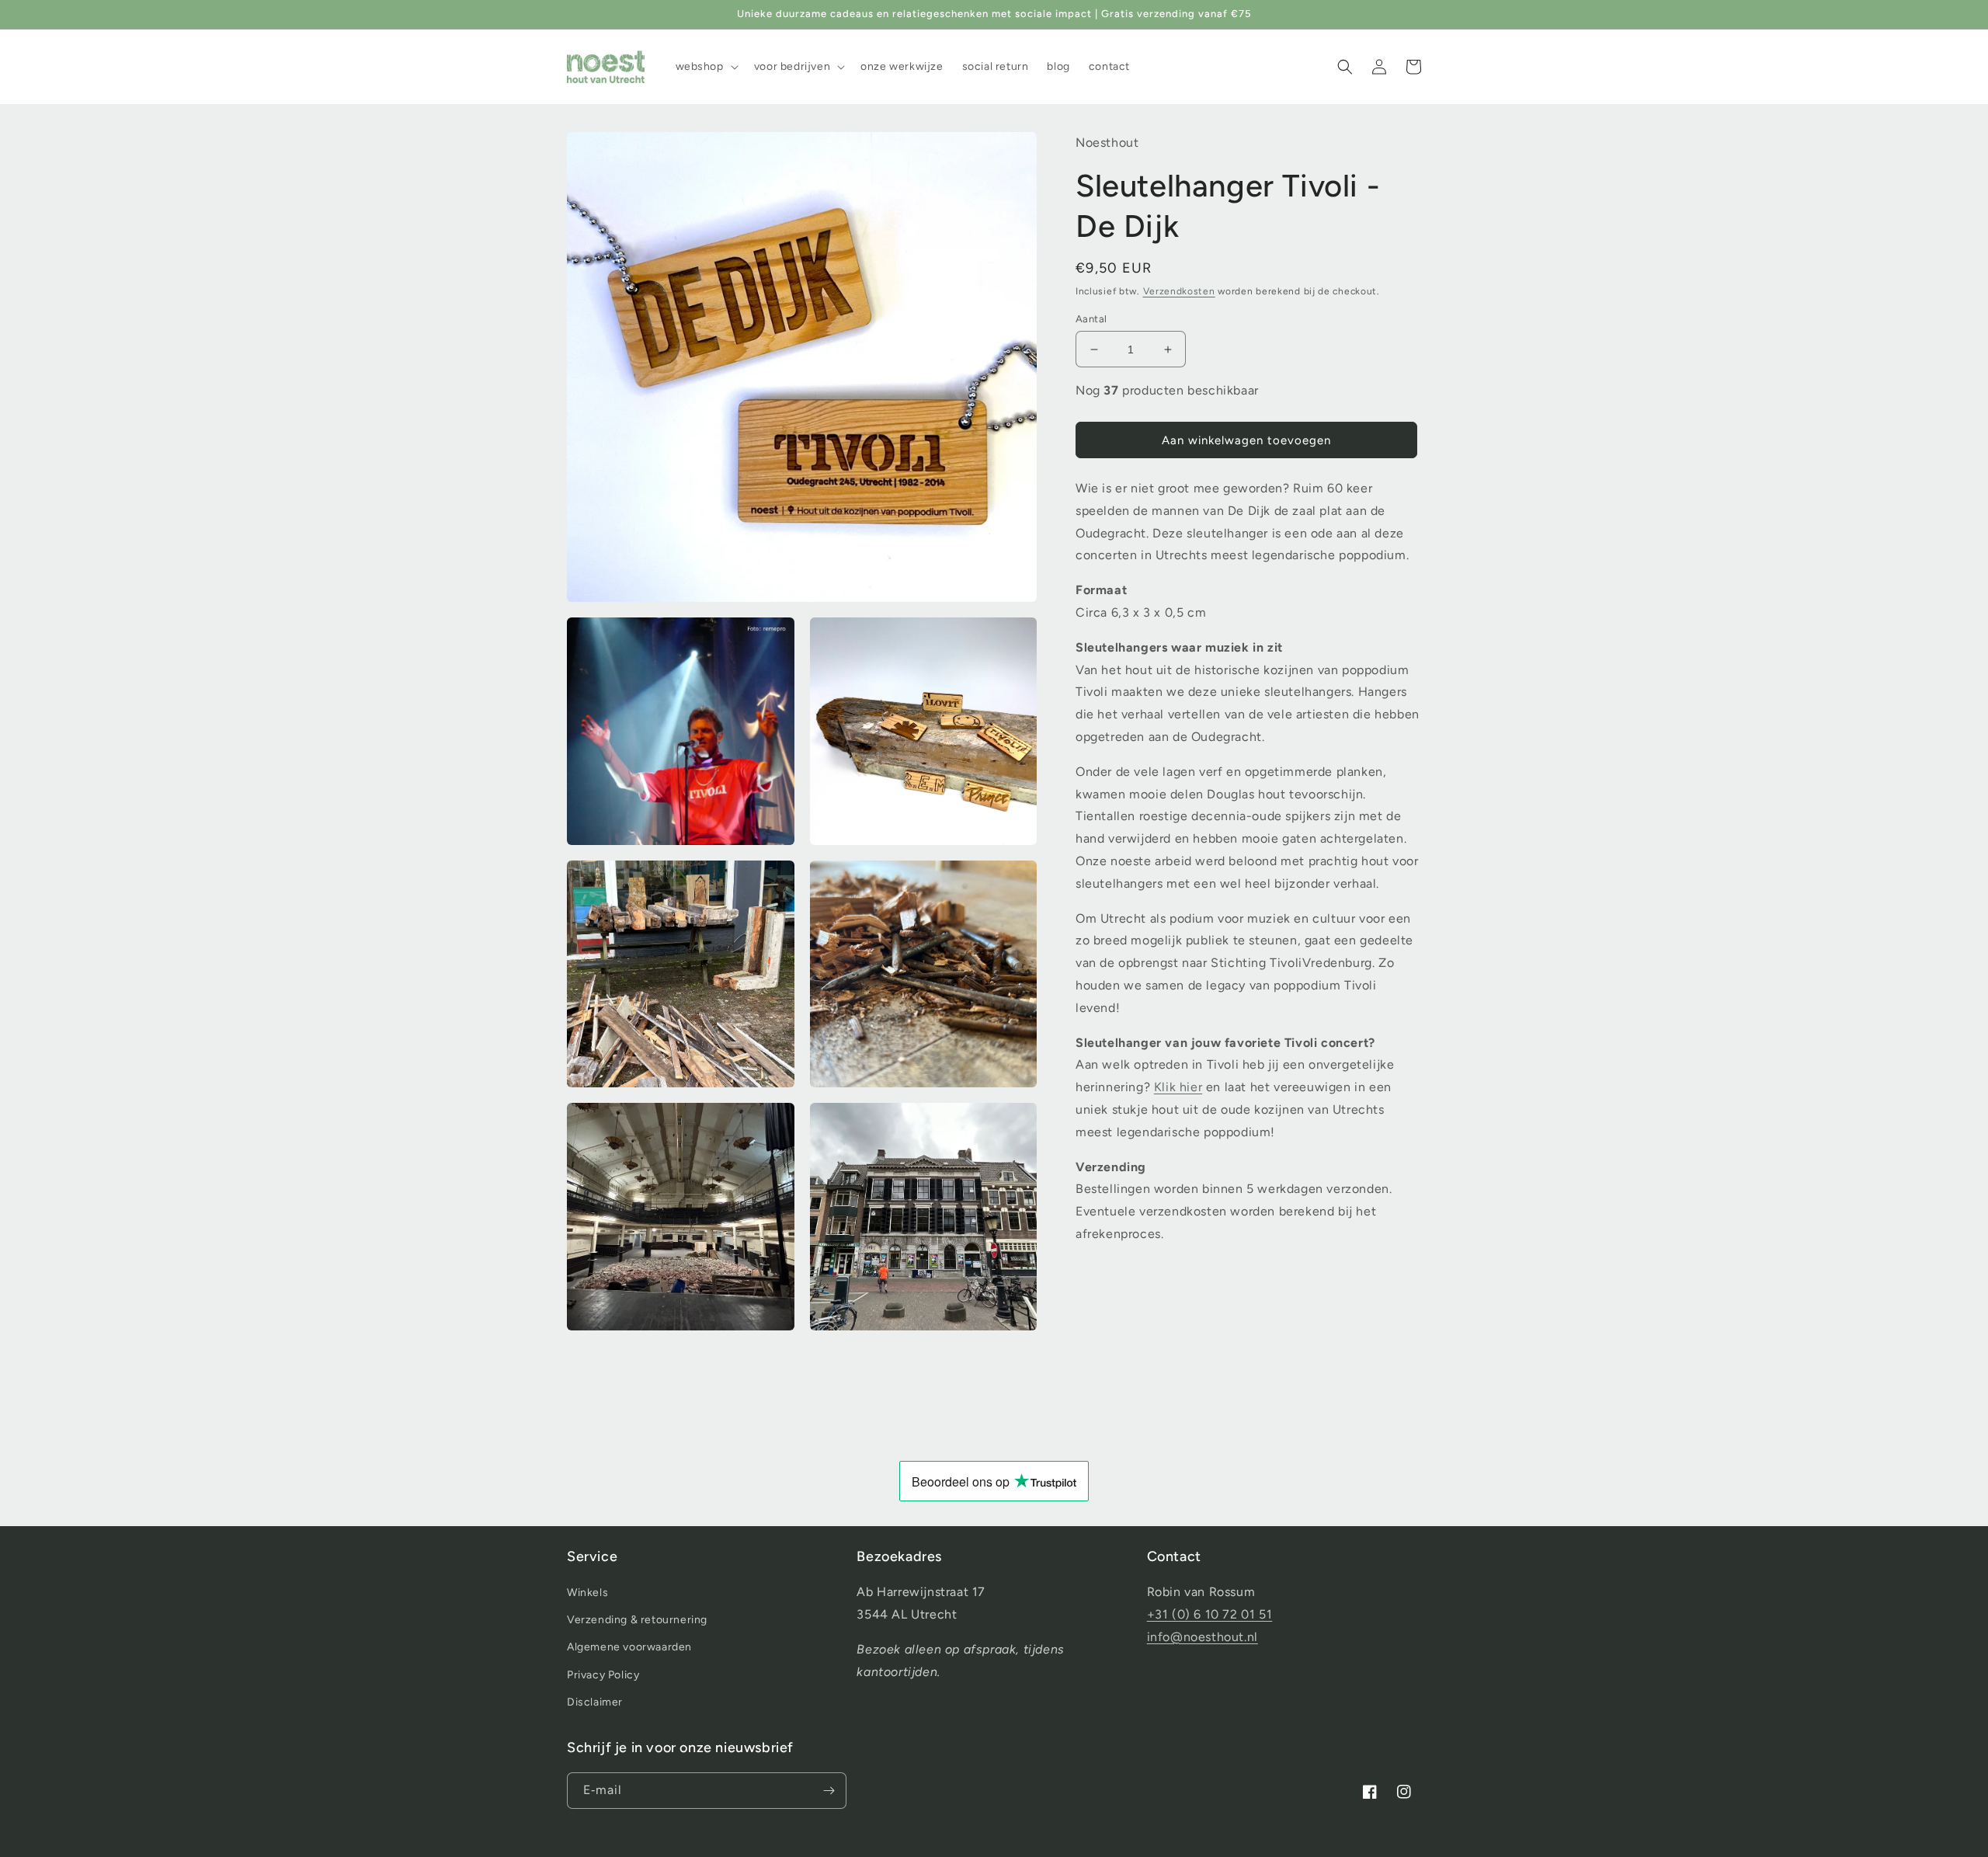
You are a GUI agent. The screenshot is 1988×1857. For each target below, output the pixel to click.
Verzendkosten (1179, 292)
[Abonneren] (829, 1791)
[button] (706, 67)
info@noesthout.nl (1203, 1637)
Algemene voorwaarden (629, 1647)
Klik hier (1178, 1088)
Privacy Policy (603, 1675)
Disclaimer (595, 1702)
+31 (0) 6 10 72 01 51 (1210, 1614)
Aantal (1091, 319)
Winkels (587, 1593)
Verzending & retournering (637, 1620)
